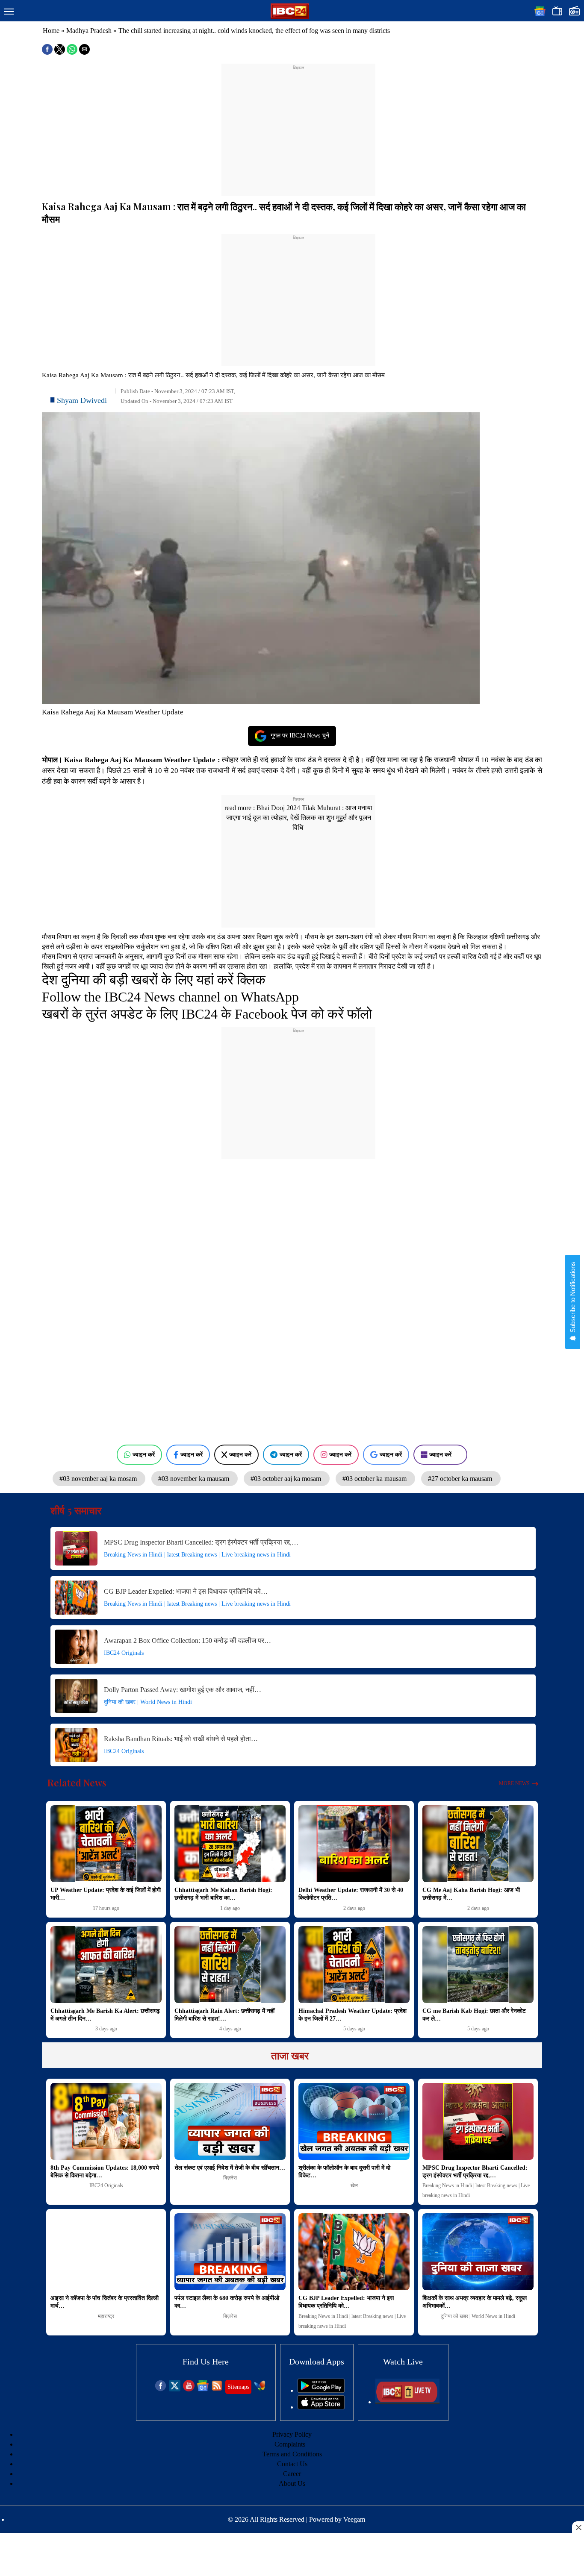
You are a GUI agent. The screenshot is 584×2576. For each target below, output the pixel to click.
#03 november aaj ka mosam (99, 1479)
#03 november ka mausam (195, 1479)
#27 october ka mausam (461, 1479)
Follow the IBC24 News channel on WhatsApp (170, 997)
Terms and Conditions (292, 2454)
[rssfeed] (217, 2389)
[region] (298, 125)
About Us (292, 2483)
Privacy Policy (292, 2434)
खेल (354, 2185)
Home (51, 31)
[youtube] (189, 2389)
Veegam (354, 2519)
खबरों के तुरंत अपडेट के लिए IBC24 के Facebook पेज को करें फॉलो (207, 1014)
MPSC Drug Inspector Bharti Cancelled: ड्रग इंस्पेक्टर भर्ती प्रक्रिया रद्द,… (201, 1542)
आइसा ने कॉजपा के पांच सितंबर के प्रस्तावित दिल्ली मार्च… (105, 2302)
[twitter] (175, 2389)
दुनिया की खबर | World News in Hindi (148, 1702)
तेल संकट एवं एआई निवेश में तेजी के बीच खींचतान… (230, 2168)
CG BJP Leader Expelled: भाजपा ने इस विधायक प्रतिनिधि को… (186, 1591)
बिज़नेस (230, 2178)
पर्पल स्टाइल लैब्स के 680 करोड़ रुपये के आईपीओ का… (227, 2302)
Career (292, 2474)
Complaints (290, 2444)
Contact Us (292, 2464)
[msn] (260, 2389)
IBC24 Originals (124, 1653)
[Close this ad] (578, 2527)
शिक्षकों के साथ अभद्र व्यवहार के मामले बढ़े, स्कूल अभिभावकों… (475, 2302)
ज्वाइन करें (144, 1454)
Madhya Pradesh (89, 31)
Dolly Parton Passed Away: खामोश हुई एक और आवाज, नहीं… (183, 1690)
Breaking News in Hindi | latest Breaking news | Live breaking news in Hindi (197, 1555)
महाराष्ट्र (106, 2316)
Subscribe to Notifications (573, 1298)
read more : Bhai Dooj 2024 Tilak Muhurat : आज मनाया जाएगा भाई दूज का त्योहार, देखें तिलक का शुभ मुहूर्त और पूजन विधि (298, 818)
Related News (77, 1783)
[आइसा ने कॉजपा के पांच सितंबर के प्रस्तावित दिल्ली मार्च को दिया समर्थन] (106, 2252)
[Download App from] (321, 2390)
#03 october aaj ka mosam (287, 1479)
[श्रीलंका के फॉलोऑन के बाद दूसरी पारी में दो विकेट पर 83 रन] (354, 2121)
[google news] (203, 2389)
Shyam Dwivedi (82, 400)
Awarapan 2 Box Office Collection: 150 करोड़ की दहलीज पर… (187, 1640)
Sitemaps (238, 2387)
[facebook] (161, 2389)
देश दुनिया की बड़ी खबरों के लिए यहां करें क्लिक (154, 980)
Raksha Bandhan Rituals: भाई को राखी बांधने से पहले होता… (181, 1739)
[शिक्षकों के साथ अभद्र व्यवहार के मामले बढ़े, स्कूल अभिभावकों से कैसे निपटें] (478, 2252)
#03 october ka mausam (375, 1479)
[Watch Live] (407, 2402)
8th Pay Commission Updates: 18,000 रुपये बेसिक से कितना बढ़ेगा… (105, 2172)
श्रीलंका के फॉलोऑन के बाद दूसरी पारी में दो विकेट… (344, 2172)
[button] (9, 12)
